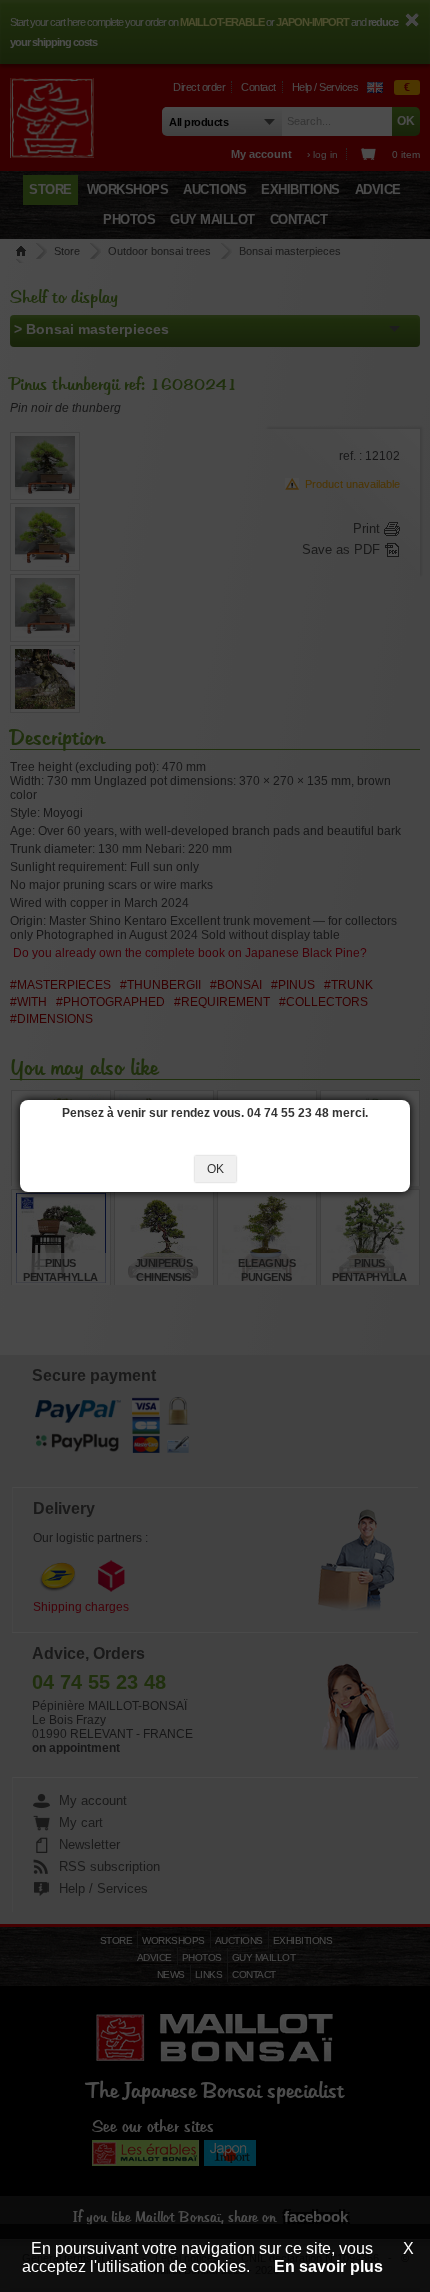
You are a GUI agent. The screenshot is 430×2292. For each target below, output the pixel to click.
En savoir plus (328, 2266)
